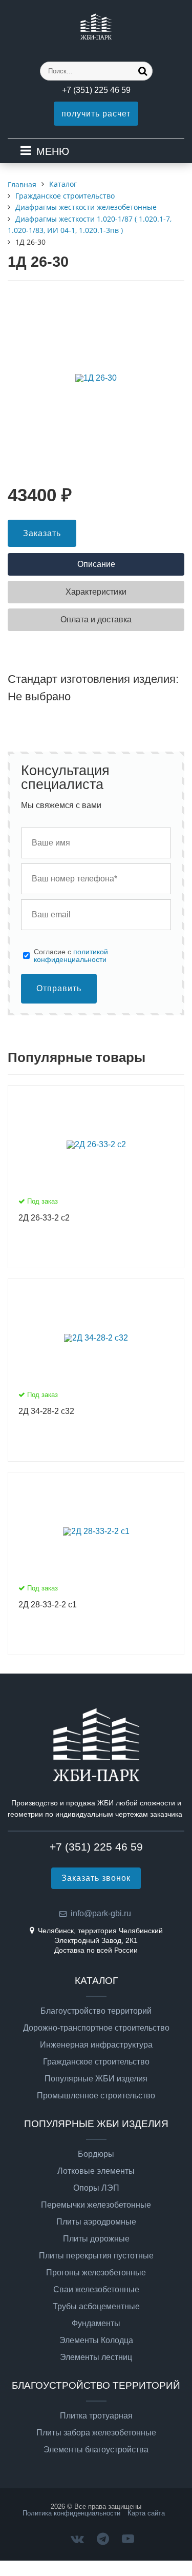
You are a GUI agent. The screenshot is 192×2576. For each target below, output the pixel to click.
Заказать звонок (96, 1878)
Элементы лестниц (96, 2357)
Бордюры (96, 2154)
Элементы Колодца (96, 2341)
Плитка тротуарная (96, 2416)
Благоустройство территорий (96, 2011)
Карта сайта (146, 2513)
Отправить (59, 988)
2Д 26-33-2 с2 (44, 1218)
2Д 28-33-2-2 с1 (48, 1605)
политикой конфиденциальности (71, 955)
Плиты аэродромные (96, 2222)
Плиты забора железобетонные (96, 2433)
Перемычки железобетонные (96, 2205)
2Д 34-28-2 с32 (46, 1411)
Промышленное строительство (96, 2096)
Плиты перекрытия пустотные (96, 2256)
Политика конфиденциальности (71, 2513)
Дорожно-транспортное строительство (96, 2028)
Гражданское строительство (96, 2062)
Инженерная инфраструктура (96, 2045)
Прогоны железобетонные (96, 2273)
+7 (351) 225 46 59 (96, 90)
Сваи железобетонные (96, 2290)
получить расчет (96, 114)
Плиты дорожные (96, 2239)
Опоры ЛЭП (96, 2188)
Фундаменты (96, 2324)
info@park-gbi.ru (101, 1913)
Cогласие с (71, 956)
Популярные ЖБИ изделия (96, 2079)
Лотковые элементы (96, 2171)
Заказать (42, 533)
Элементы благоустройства (96, 2450)
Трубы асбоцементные (96, 2307)
